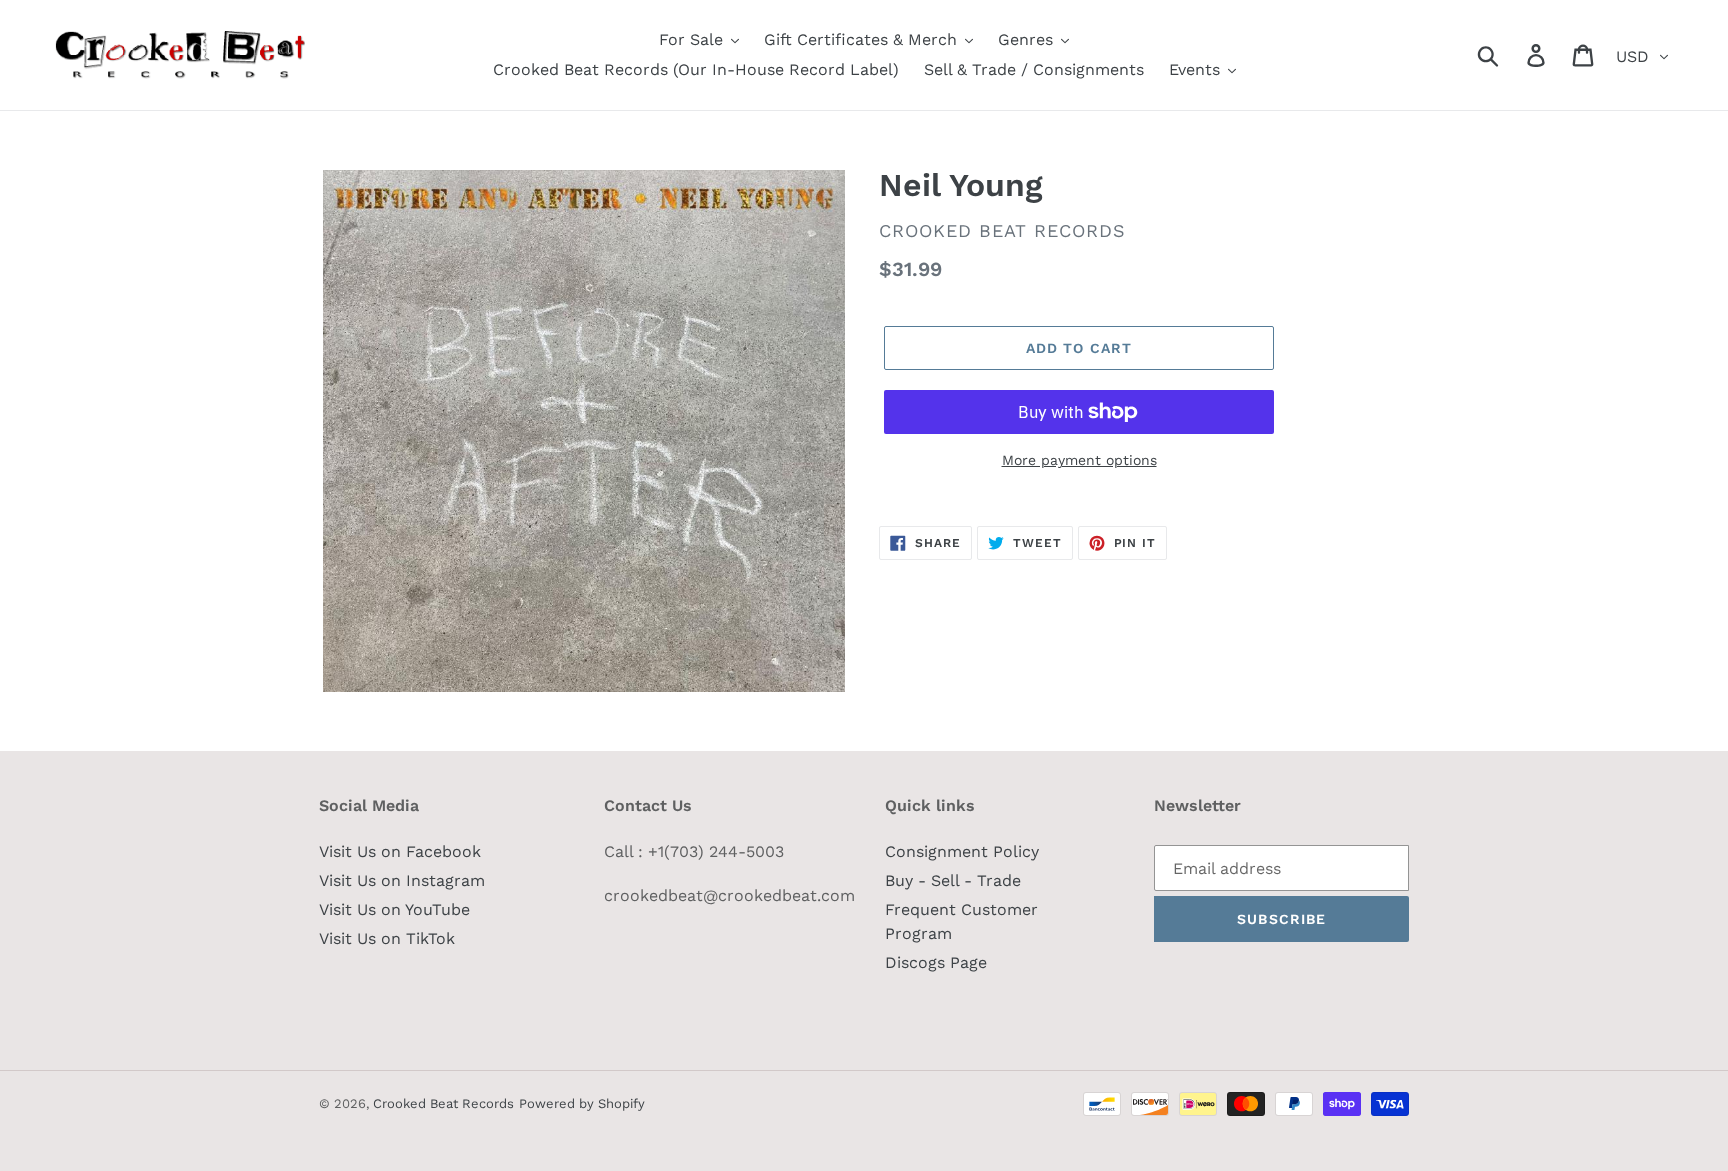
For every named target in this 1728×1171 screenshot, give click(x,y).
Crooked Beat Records (443, 1103)
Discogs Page (936, 962)
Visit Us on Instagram (402, 880)
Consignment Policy (962, 851)
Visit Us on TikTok (387, 938)
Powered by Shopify (582, 1103)
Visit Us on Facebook (400, 851)
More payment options (1079, 460)
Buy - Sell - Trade (953, 880)
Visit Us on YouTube (394, 909)
